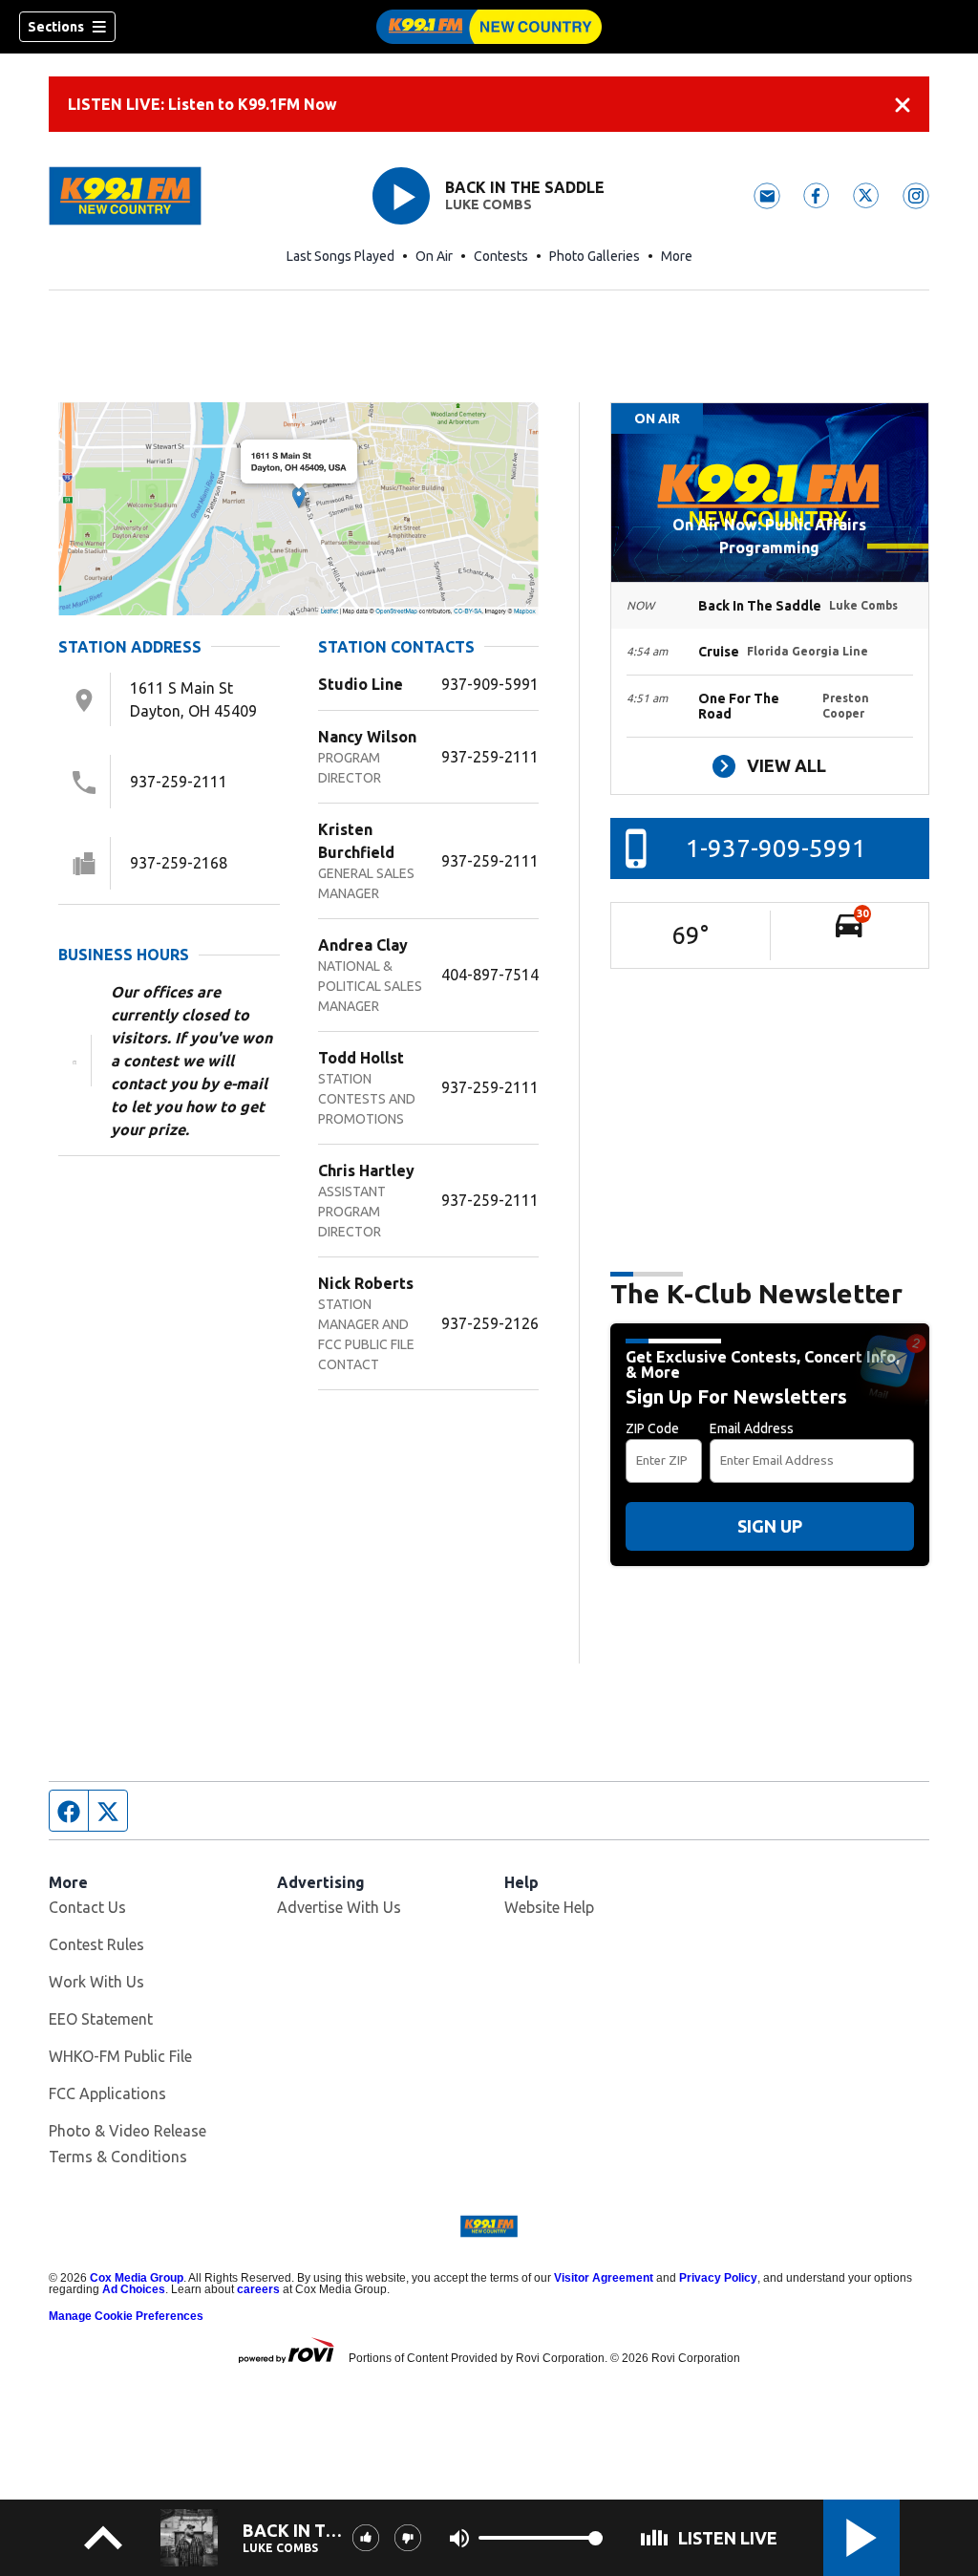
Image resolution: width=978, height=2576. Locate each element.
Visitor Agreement (604, 2278)
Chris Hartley (366, 1170)
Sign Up (770, 1526)
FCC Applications (107, 2093)
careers (258, 2289)
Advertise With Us (339, 1907)
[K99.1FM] (489, 27)
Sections (56, 27)
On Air (434, 256)
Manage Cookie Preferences (126, 2316)
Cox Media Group (137, 2278)
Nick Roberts (366, 1283)
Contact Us (87, 1907)
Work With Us (96, 1982)
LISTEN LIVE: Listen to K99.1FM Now (202, 104)
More (677, 256)
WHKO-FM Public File (120, 2056)
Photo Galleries (595, 256)
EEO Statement (101, 2019)
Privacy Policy (718, 2278)
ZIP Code (652, 1428)
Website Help (549, 1907)
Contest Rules (96, 1944)
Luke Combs (489, 204)
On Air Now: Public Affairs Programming (769, 536)
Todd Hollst (361, 1058)
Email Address (752, 1428)
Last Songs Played (340, 256)
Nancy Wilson (367, 737)
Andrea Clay (363, 945)
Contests (501, 256)
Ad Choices (134, 2289)
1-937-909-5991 (776, 848)
